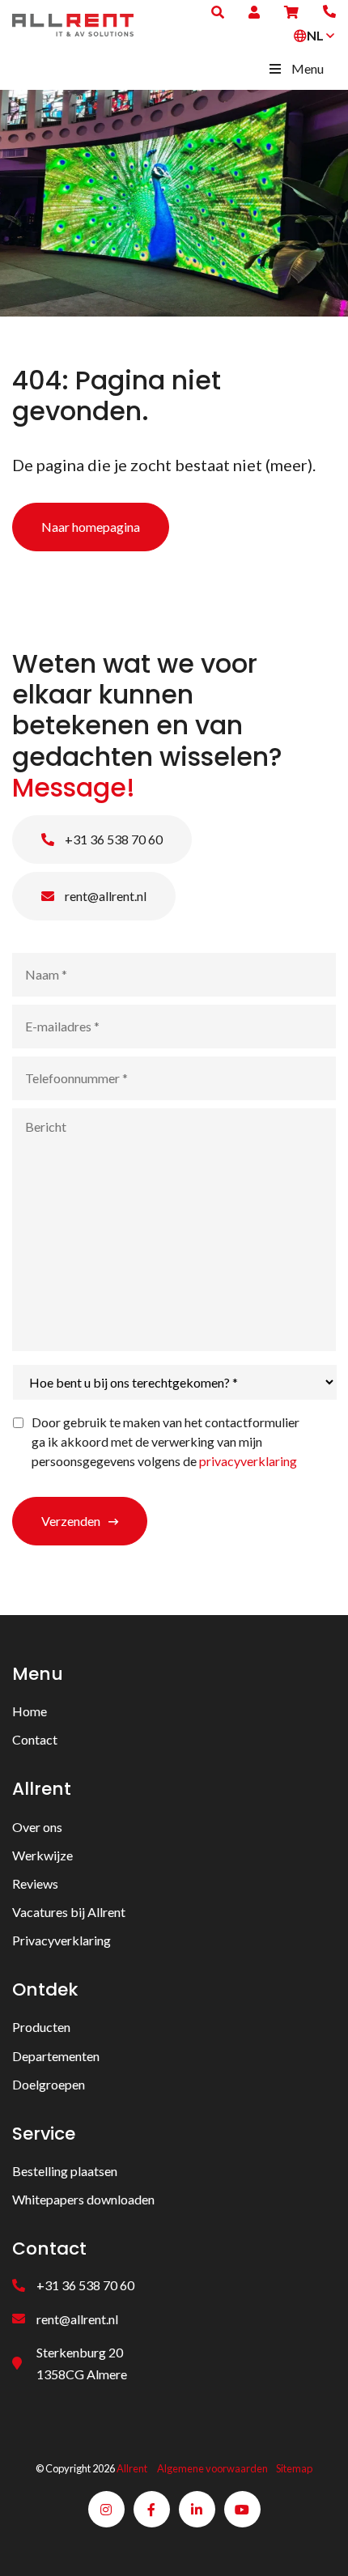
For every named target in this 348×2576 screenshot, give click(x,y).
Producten (41, 2027)
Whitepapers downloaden (83, 2199)
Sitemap (294, 2468)
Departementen (56, 2056)
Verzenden (71, 1521)
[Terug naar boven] (316, 2544)
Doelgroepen (49, 2084)
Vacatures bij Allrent (69, 1912)
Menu (308, 68)
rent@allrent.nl (104, 896)
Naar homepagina (91, 527)
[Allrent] (73, 23)
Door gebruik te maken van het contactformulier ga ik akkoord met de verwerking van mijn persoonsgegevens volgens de (166, 1441)
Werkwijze (42, 1855)
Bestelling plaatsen (65, 2171)
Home (30, 1711)
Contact (35, 1739)
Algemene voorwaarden (212, 2468)
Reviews (35, 1883)
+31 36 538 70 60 (112, 839)
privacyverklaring (248, 1461)
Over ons (37, 1827)
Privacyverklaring (62, 1940)
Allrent (132, 2468)
